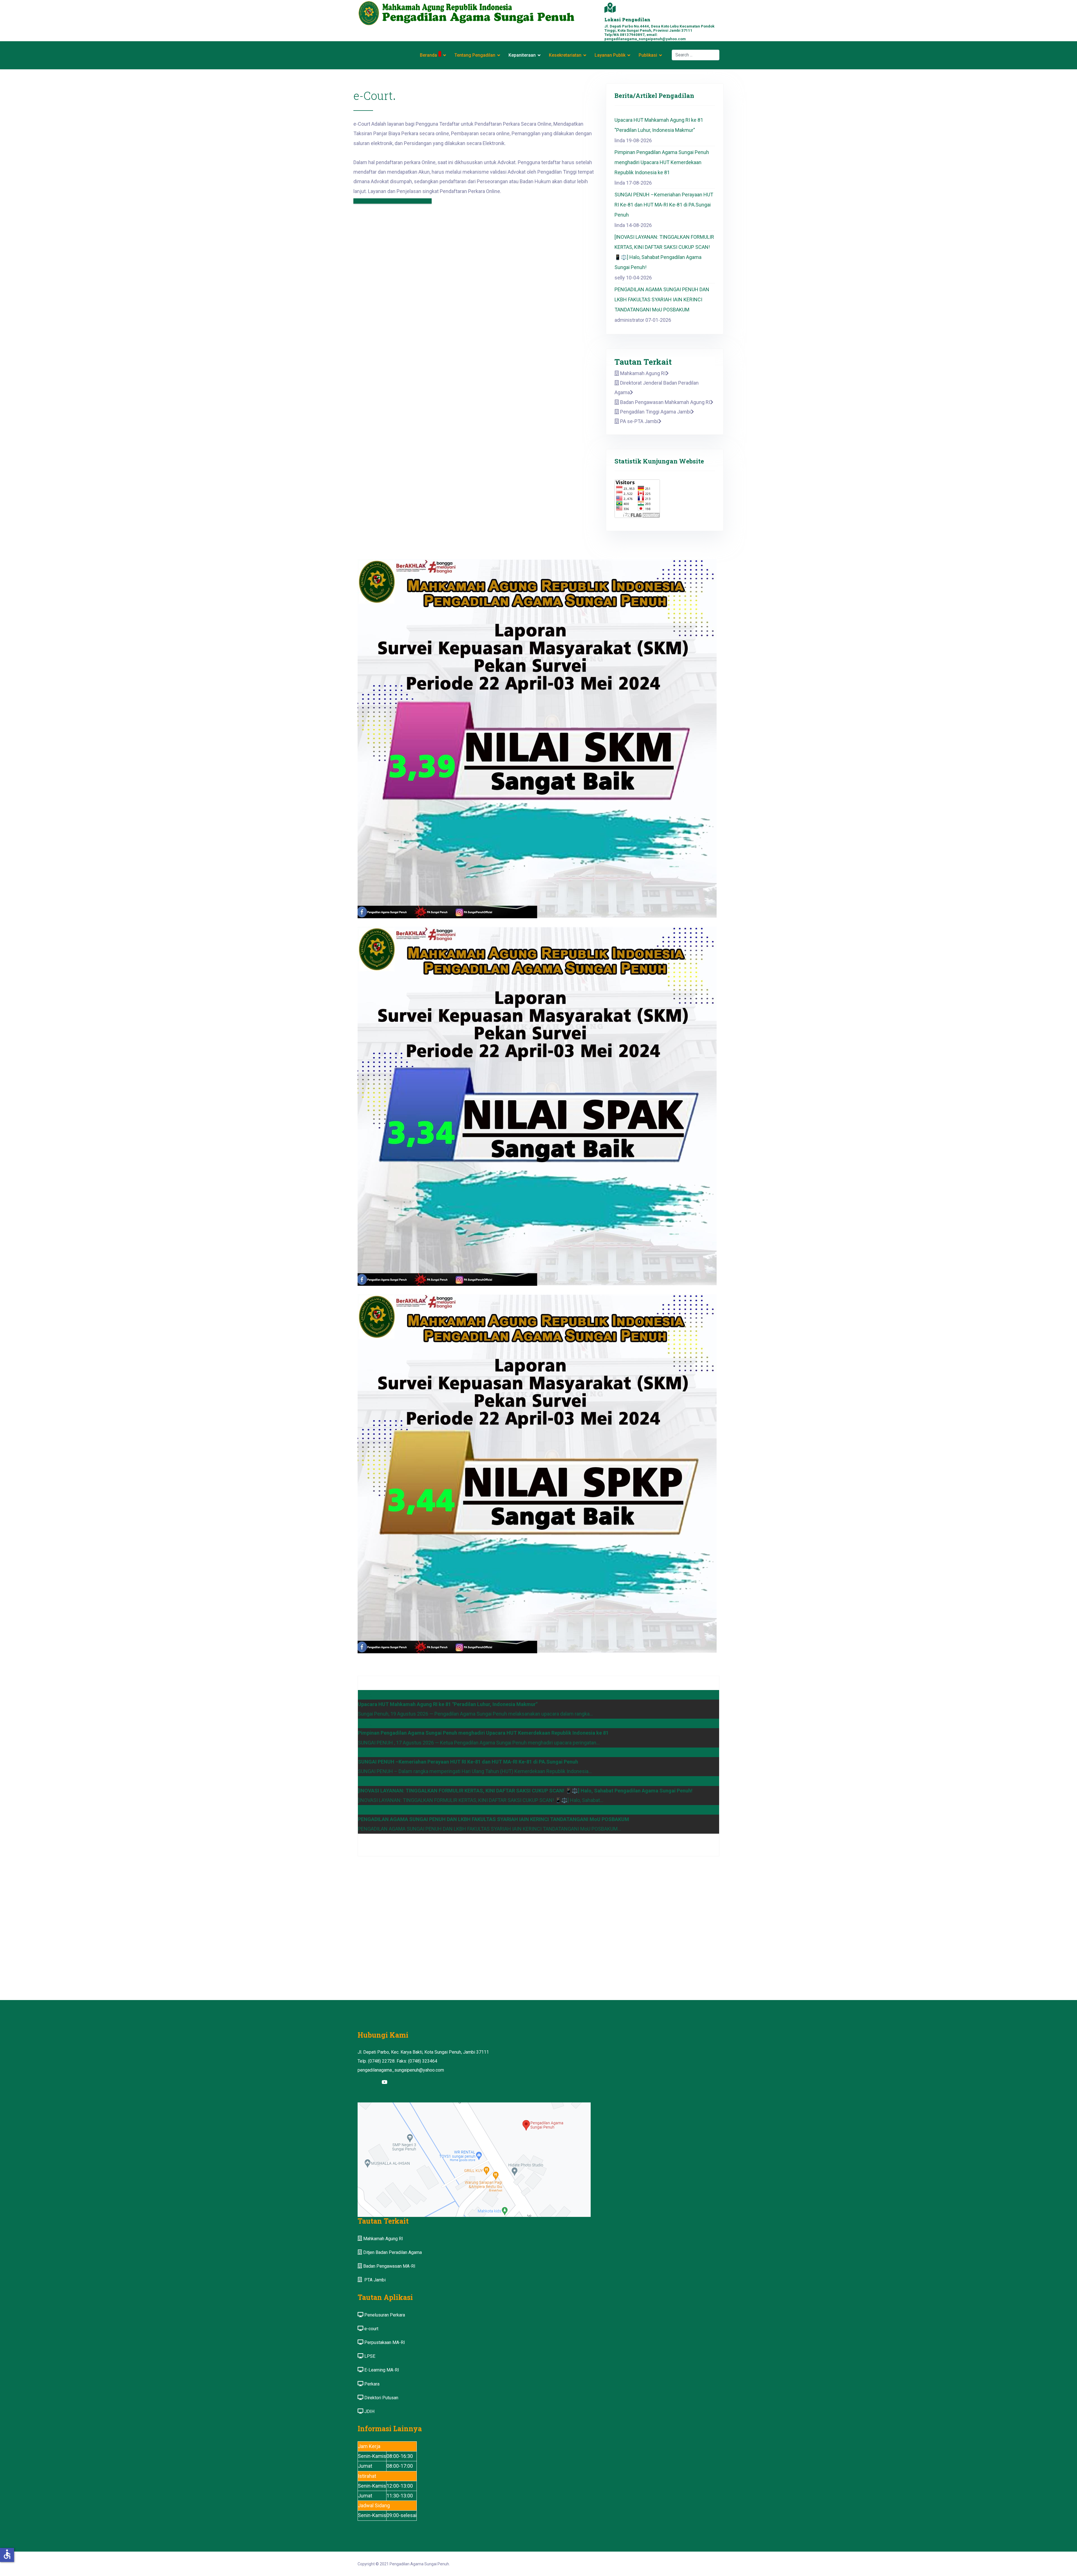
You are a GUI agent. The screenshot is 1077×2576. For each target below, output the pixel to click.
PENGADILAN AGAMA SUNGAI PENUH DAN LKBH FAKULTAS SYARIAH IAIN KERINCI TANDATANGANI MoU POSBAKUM (662, 299)
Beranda (428, 55)
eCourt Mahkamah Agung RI (393, 201)
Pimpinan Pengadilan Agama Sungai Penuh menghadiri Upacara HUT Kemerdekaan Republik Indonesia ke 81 (662, 162)
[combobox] (696, 55)
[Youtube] (385, 2082)
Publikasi (648, 55)
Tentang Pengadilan (475, 55)
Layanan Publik (610, 55)
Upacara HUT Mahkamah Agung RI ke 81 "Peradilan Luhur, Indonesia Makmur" (659, 125)
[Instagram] (374, 2082)
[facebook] (363, 2082)
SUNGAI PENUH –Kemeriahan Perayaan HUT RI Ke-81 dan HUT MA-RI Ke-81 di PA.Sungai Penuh (664, 205)
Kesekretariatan (565, 55)
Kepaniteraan (522, 55)
